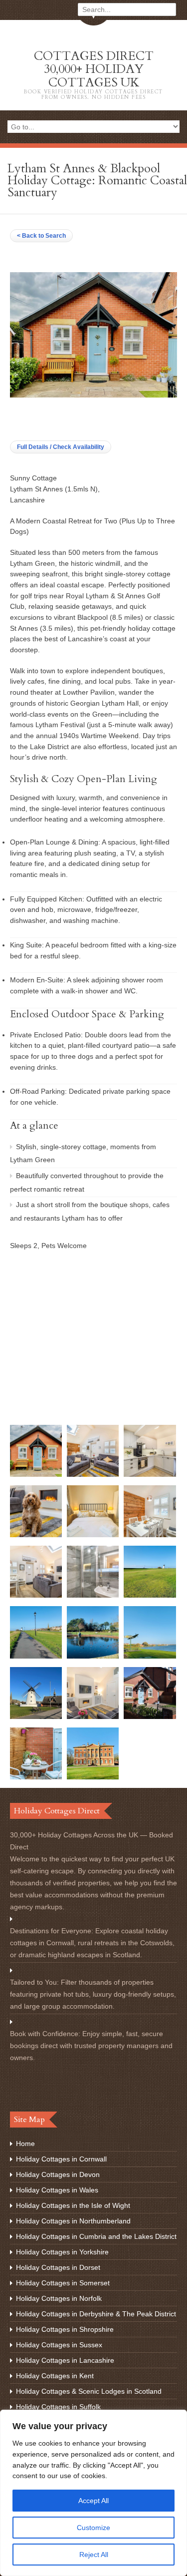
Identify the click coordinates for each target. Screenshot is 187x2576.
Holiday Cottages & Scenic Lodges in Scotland (89, 2391)
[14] (93, 1656)
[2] (93, 1717)
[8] (93, 1535)
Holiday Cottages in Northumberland (73, 2221)
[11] (150, 1717)
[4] (93, 1474)
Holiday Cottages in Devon (58, 2174)
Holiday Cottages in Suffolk (58, 2407)
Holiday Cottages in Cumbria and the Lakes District (96, 2236)
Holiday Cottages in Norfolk (59, 2298)
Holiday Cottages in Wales (57, 2190)
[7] (150, 1474)
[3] (36, 1535)
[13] (150, 1656)
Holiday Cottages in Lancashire (65, 2360)
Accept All (93, 2501)
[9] (93, 1595)
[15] (36, 1656)
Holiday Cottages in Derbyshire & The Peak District (96, 2314)
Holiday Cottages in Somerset (63, 2283)
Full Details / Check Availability (61, 447)
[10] (36, 1777)
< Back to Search (41, 236)
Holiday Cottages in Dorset (58, 2267)
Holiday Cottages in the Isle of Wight (73, 2205)
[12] (93, 1777)
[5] (36, 1595)
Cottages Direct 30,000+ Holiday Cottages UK (93, 74)
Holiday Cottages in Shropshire (65, 2329)
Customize (93, 2528)
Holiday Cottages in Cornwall (61, 2159)
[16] (150, 1595)
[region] (93, 2493)
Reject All (94, 2555)
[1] (36, 1474)
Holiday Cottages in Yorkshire (62, 2252)
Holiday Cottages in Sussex (59, 2345)
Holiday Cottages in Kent (55, 2376)
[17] (36, 1717)
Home (25, 2144)
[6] (150, 1535)
